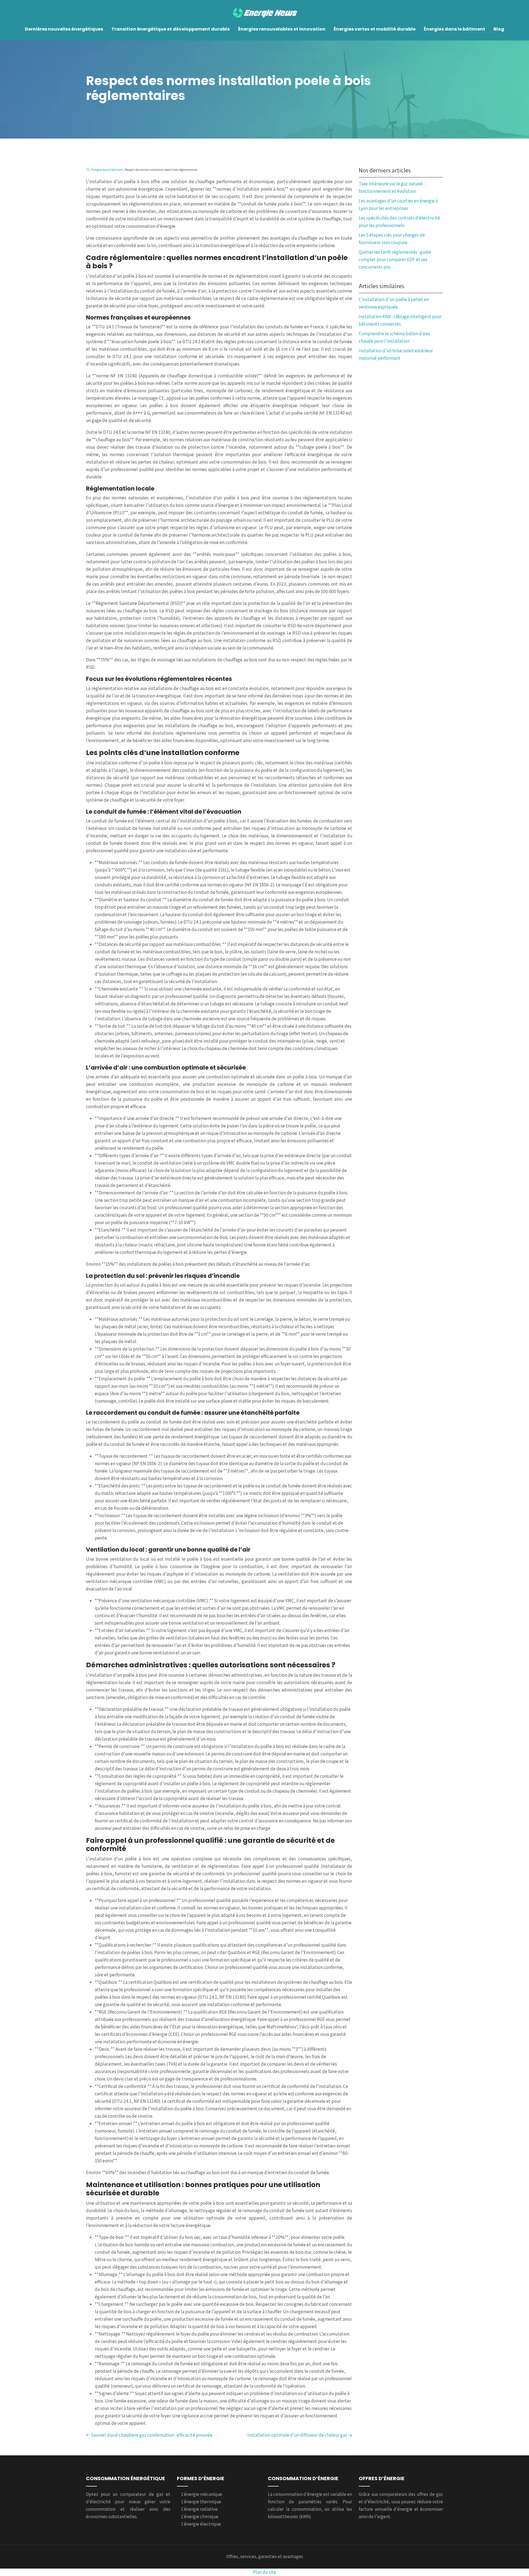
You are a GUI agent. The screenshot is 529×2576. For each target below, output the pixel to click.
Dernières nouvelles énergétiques (64, 29)
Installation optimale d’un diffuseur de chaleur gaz (297, 2435)
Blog (499, 29)
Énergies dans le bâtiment (454, 29)
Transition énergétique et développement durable (171, 29)
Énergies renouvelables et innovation (282, 29)
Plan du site (264, 2572)
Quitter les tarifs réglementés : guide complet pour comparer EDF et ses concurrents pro (395, 259)
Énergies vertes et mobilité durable (375, 29)
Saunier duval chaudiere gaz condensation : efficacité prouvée (152, 2435)
